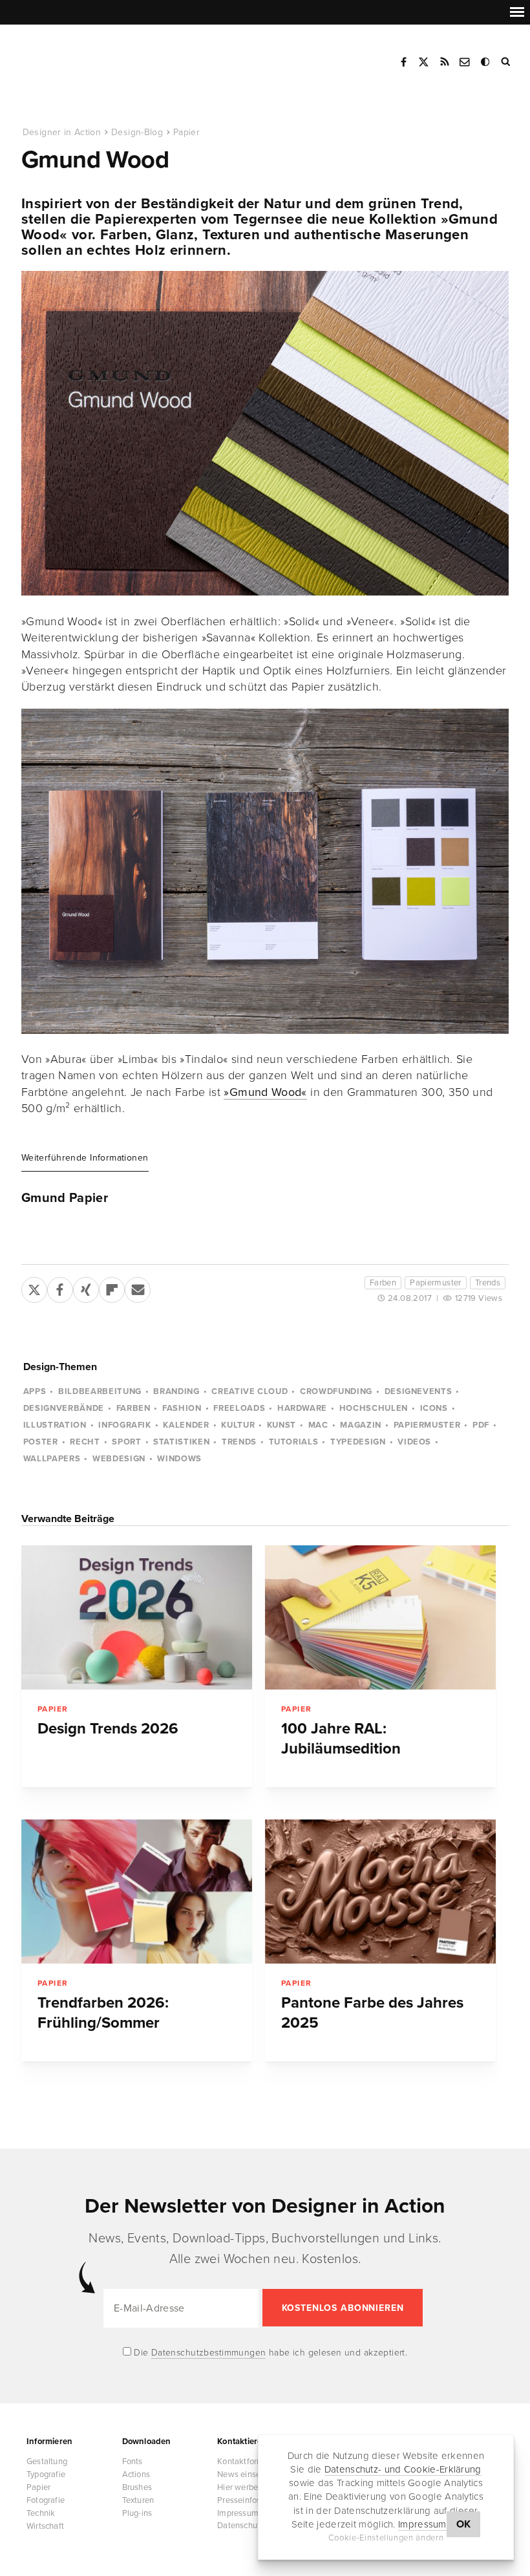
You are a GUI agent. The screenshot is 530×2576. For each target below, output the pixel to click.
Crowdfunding (336, 1391)
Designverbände (64, 1408)
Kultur (238, 1425)
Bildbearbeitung (100, 1391)
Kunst (281, 1425)
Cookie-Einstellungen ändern (386, 2538)
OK (464, 2524)
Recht (85, 1442)
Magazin (361, 1425)
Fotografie (46, 2500)
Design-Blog (137, 132)
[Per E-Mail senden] (138, 1287)
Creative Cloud (249, 1391)
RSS (445, 62)
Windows (179, 1459)
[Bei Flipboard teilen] (112, 1287)
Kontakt (465, 62)
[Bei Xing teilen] (86, 1287)
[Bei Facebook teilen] (60, 1287)
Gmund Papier (65, 1198)
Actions (136, 2474)
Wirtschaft (45, 2526)
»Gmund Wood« (265, 1092)
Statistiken (181, 1442)
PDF (481, 1425)
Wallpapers (52, 1459)
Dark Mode (486, 62)
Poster (41, 1442)
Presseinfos (239, 2500)
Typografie (46, 2474)
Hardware (302, 1408)
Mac (318, 1425)
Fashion (182, 1408)
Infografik (125, 1425)
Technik (41, 2513)
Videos (414, 1442)
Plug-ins (137, 2513)
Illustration (55, 1425)
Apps (35, 1391)
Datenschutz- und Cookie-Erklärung (403, 2469)
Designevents (419, 1391)
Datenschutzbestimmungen (209, 2353)
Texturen (138, 2500)
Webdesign (119, 1459)
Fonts (132, 2462)
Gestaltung (47, 2462)
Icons (434, 1408)
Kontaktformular (248, 2462)
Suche (507, 62)
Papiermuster (436, 1283)
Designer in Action (87, 58)
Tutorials (294, 1442)
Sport (126, 1442)
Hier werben (240, 2487)
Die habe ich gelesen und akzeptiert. (270, 2353)
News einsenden (248, 2474)
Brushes (137, 2487)
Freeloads (239, 1408)
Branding (176, 1391)
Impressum (422, 2524)
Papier (186, 132)
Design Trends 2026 (108, 1729)
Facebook (403, 62)
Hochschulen (374, 1408)
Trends (488, 1283)
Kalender (186, 1425)
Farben (383, 1283)
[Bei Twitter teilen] (34, 1287)
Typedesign (358, 1442)
